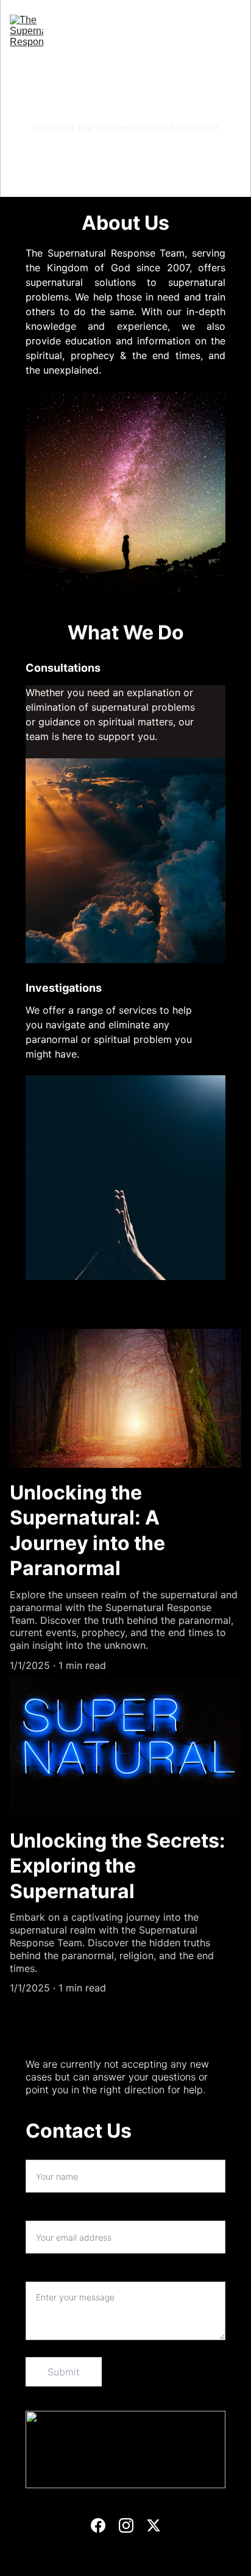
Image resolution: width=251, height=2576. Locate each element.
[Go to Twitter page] (156, 190)
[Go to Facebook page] (101, 190)
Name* (41, 2152)
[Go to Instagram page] (132, 190)
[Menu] (234, 32)
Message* (48, 2274)
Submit (64, 2372)
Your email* (52, 2213)
